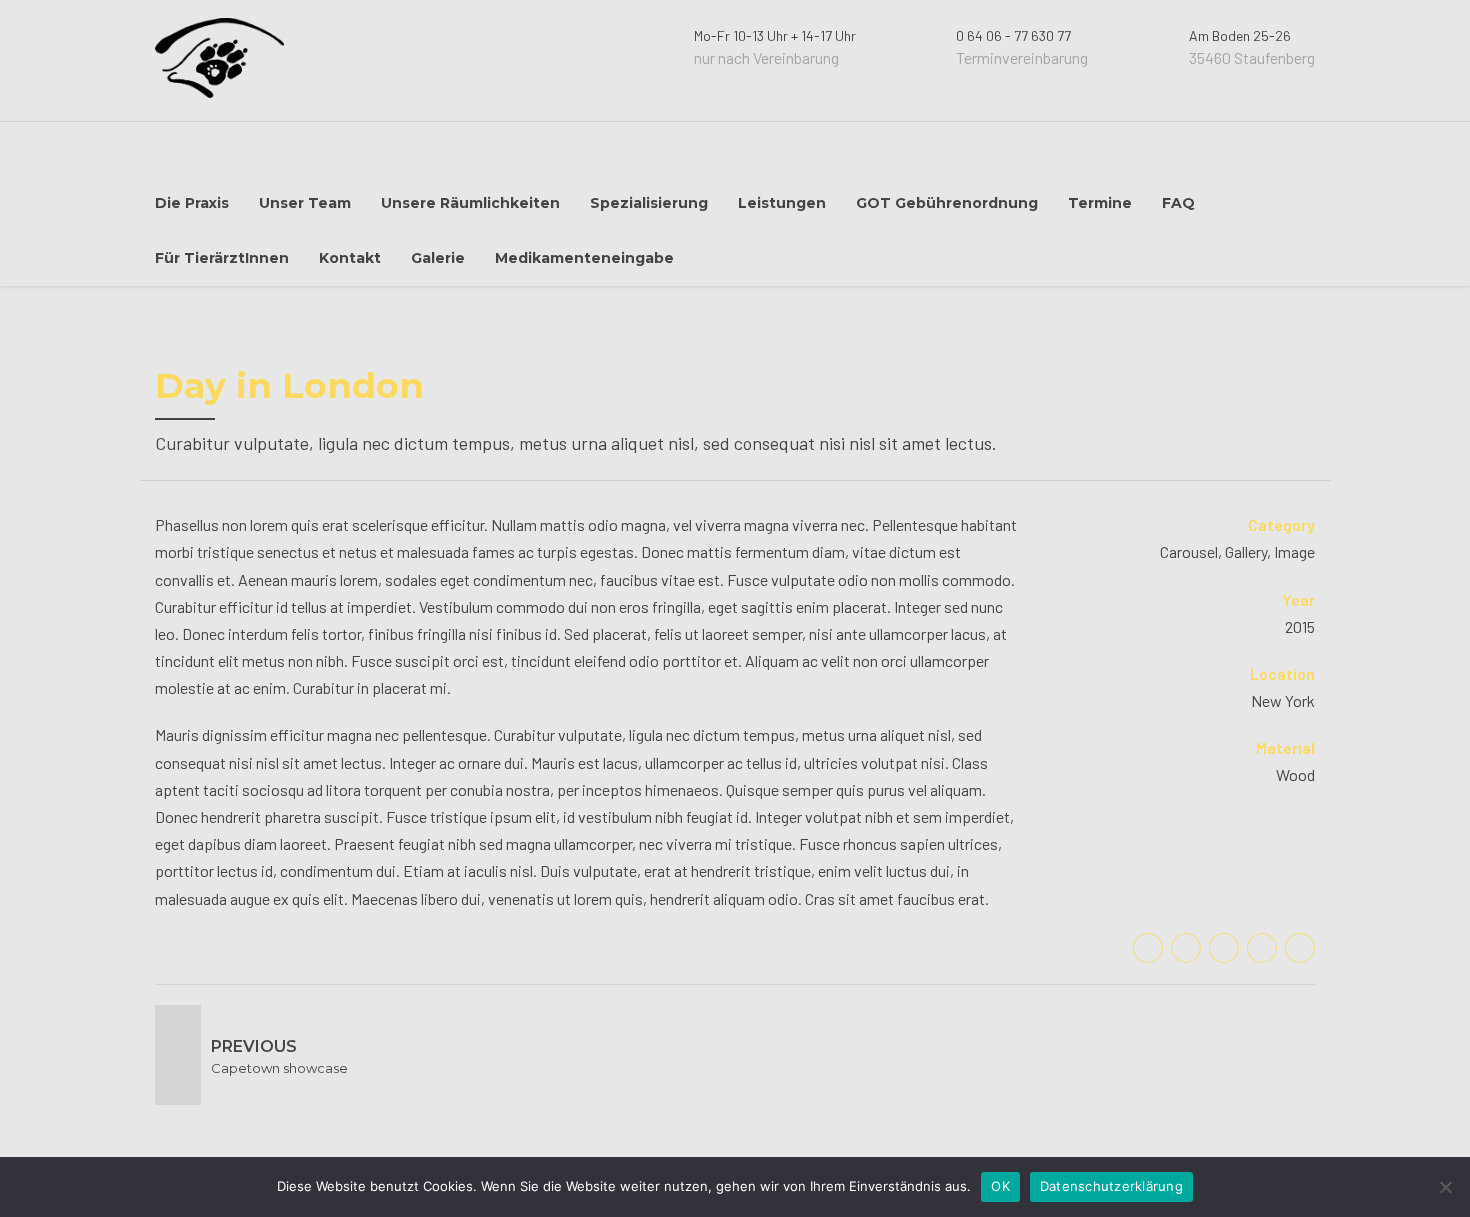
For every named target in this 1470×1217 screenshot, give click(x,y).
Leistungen (782, 203)
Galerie (438, 258)
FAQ (1178, 203)
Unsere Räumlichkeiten (470, 203)
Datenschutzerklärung (1111, 1186)
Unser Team (305, 203)
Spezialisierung (649, 203)
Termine (1100, 203)
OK (1000, 1186)
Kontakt (350, 258)
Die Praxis (192, 203)
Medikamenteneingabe (584, 258)
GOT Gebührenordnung (947, 203)
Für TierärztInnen (222, 258)
